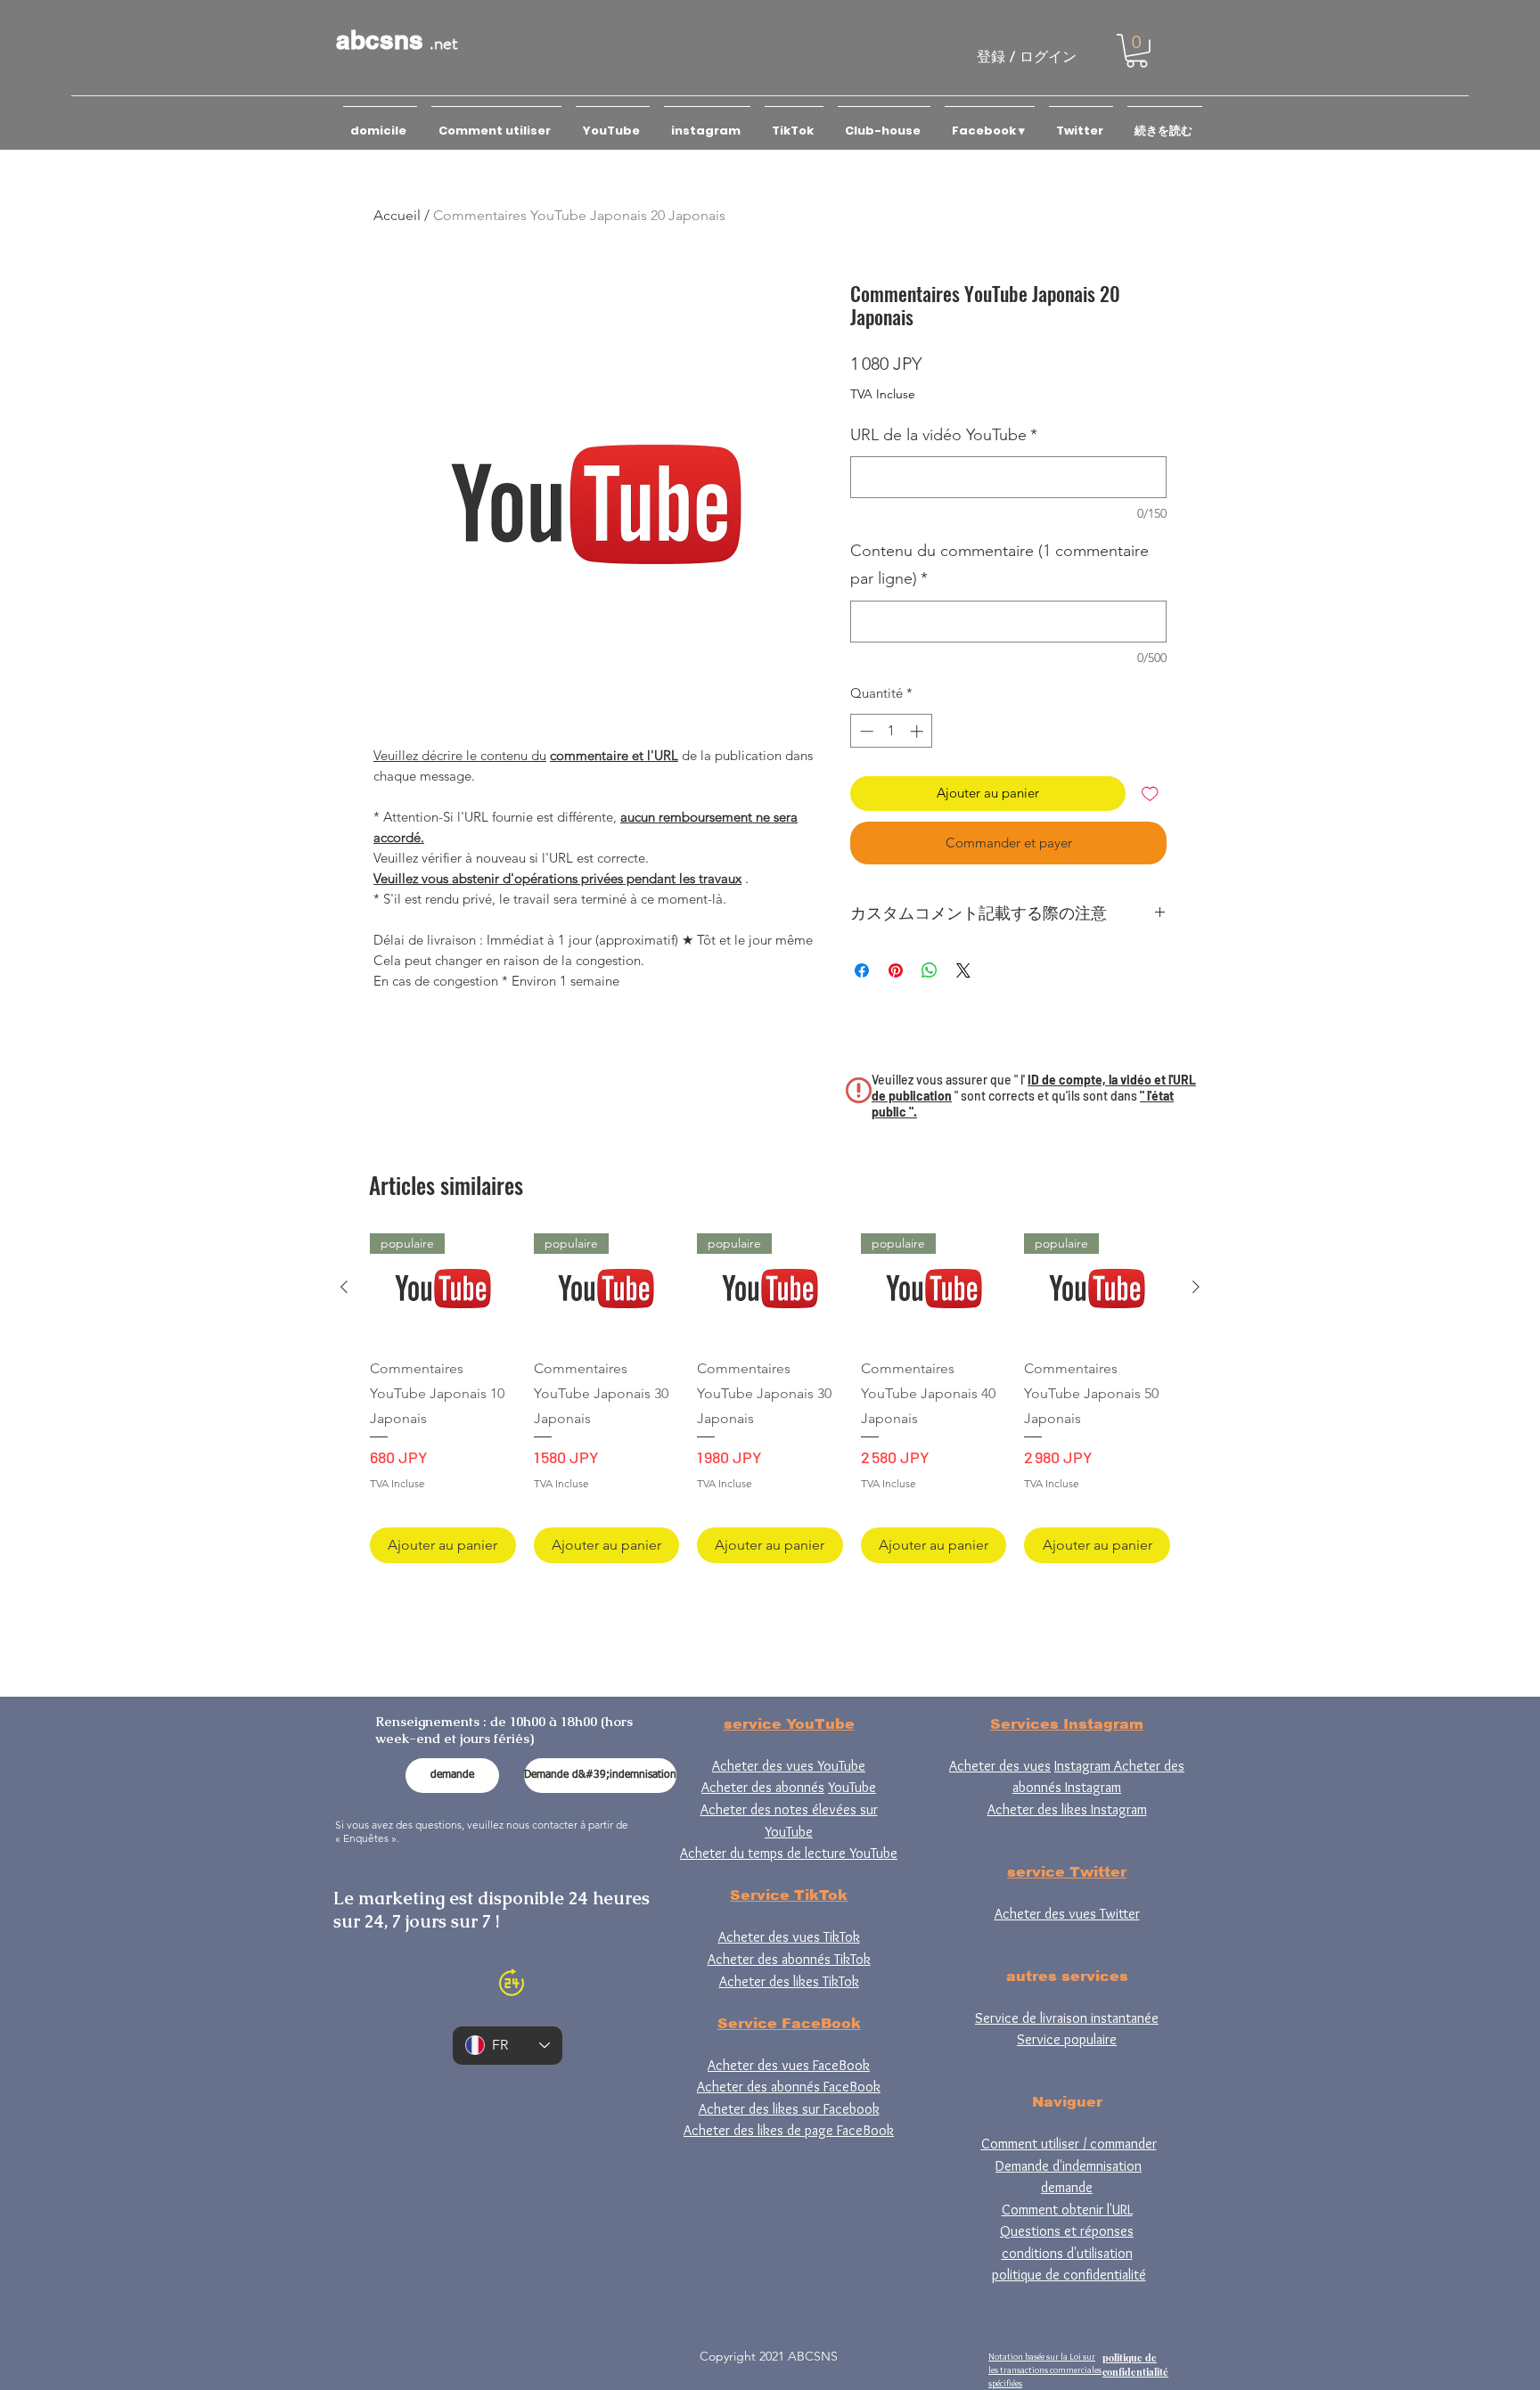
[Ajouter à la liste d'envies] (1150, 794)
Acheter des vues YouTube (789, 1766)
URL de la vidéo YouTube (944, 435)
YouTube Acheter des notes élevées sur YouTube (789, 1809)
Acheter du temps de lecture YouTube (789, 1853)
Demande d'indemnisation (1069, 2166)
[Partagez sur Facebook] (862, 970)
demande (1067, 2187)
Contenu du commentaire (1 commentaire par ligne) (999, 565)
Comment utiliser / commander (1069, 2144)
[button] (1137, 51)
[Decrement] (865, 731)
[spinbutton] (892, 731)
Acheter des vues (1000, 1766)
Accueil (397, 215)
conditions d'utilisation (1067, 2253)
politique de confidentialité (1069, 2275)
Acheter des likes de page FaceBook (789, 2130)
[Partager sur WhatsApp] (930, 970)
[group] (770, 1398)
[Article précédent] (344, 1287)
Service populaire (1067, 2039)
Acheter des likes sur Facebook (789, 2109)
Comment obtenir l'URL (1067, 2210)
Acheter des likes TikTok (789, 1981)
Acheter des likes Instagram (1067, 1809)
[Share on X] (963, 970)
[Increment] (918, 731)
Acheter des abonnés (763, 1787)
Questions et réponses (1067, 2231)
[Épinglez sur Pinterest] (896, 970)
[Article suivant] (1196, 1287)
